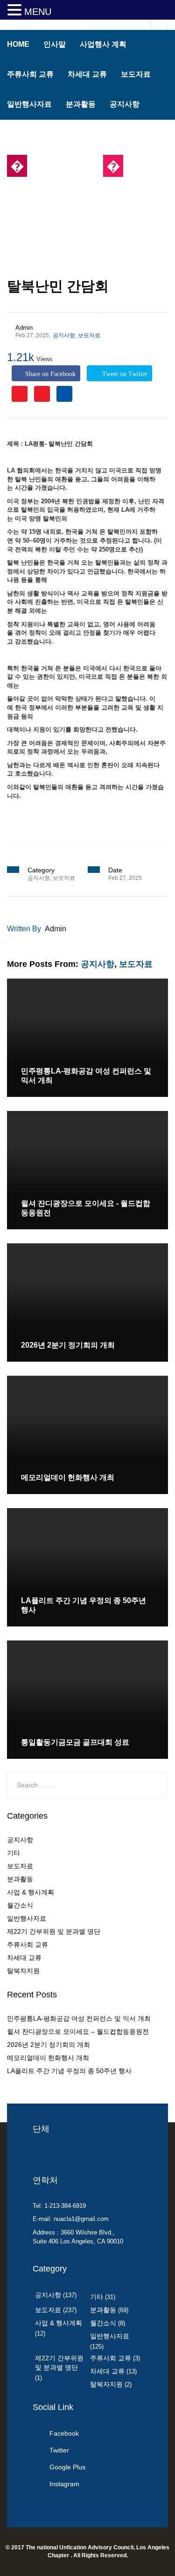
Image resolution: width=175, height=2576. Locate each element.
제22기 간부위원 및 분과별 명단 (54, 1931)
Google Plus (67, 2467)
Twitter (59, 2450)
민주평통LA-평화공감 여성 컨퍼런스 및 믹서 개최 (79, 2018)
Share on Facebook (50, 374)
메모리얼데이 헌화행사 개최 (68, 1477)
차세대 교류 (87, 74)
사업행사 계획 (103, 44)
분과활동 (81, 104)
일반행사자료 (29, 104)
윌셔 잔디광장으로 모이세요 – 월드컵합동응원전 (78, 2032)
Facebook (64, 2433)
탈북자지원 (23, 1971)
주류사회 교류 (30, 74)
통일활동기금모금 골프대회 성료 (75, 1742)
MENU (38, 12)
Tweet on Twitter (124, 374)
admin (24, 328)
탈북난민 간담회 (58, 286)
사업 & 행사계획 (31, 1892)
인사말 (55, 44)
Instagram (64, 2484)
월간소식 (20, 1905)
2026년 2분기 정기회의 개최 (68, 1345)
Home (18, 44)
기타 (14, 1853)
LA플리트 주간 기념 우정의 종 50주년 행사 (69, 2071)
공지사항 (125, 104)
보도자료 (136, 74)
